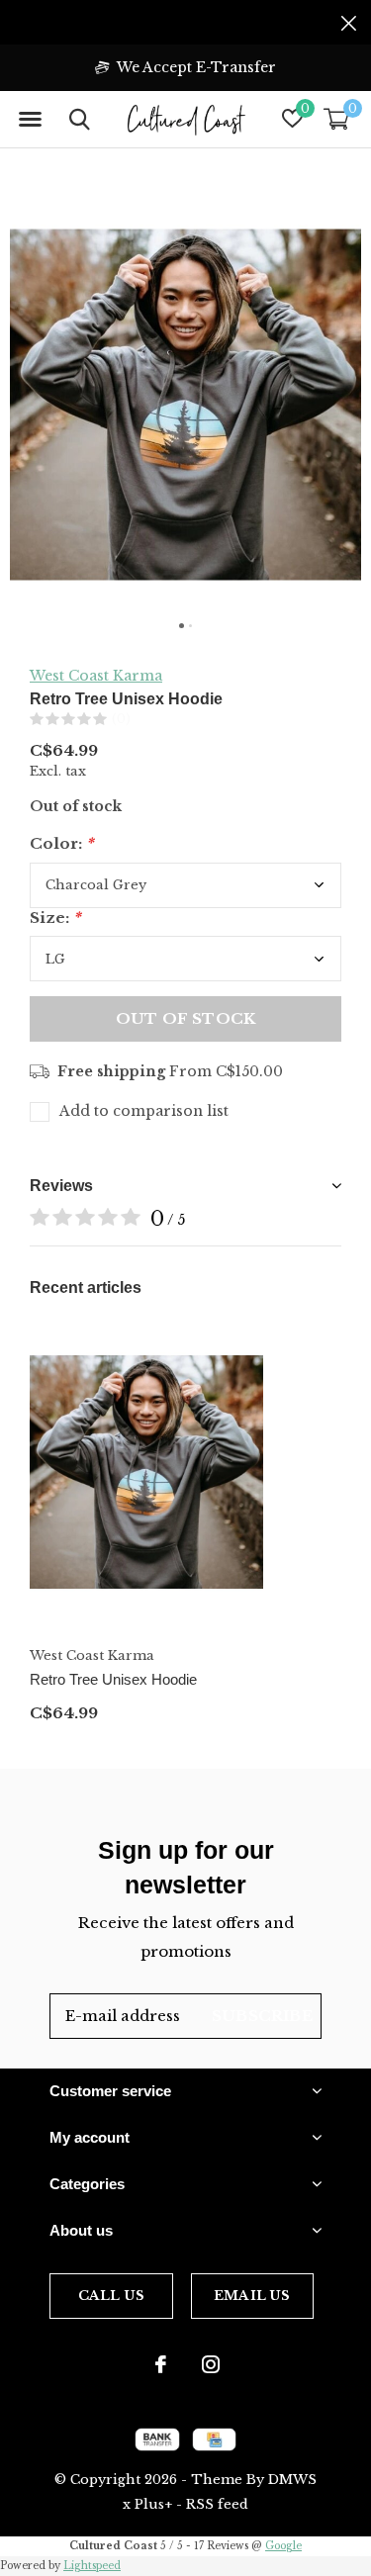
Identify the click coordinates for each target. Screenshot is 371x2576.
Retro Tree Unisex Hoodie (113, 1679)
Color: (61, 843)
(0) (121, 719)
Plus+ (153, 2504)
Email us (252, 2296)
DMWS (292, 2480)
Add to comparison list (144, 1111)
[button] (30, 120)
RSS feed (217, 2504)
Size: (55, 918)
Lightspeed (92, 2566)
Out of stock (185, 1018)
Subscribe (262, 2016)
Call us (111, 2296)
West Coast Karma (96, 676)
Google (283, 2546)
